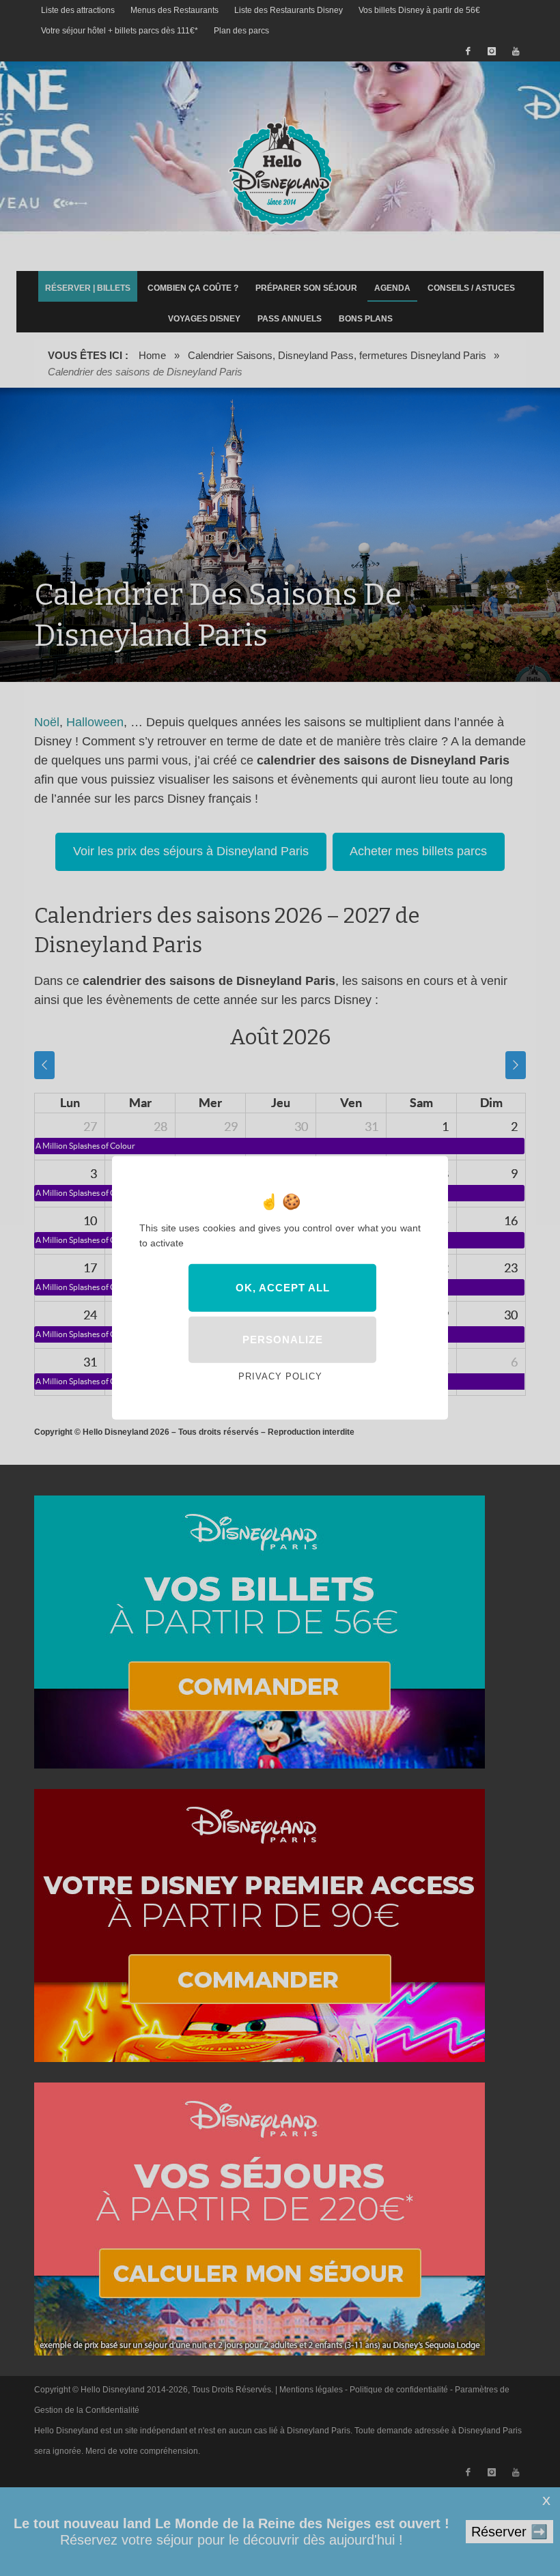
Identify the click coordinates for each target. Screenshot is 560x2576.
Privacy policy (280, 1376)
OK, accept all (283, 1288)
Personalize (283, 1340)
